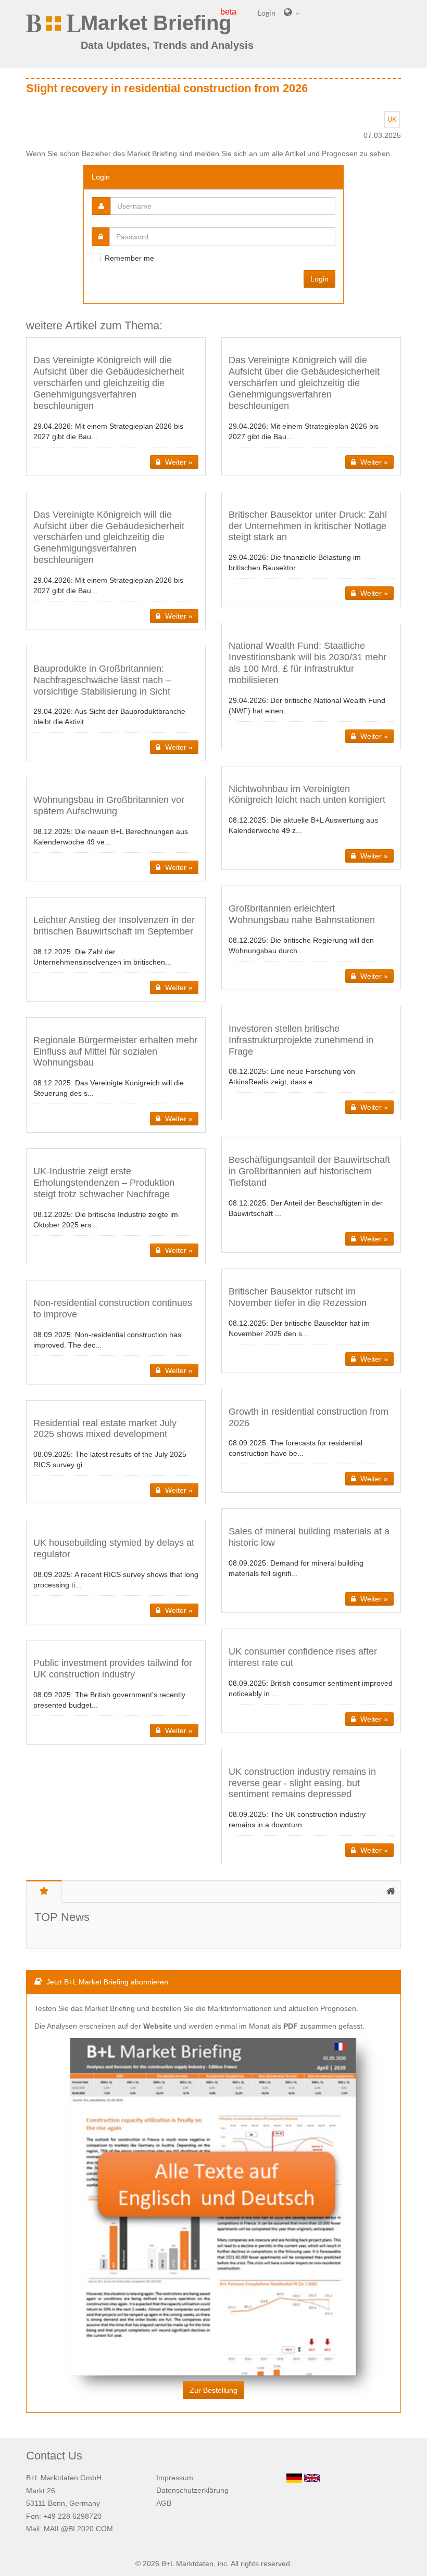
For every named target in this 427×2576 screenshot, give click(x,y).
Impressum (175, 2478)
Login (319, 279)
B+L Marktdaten (187, 2564)
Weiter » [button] (178, 462)
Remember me (129, 258)
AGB (164, 2503)
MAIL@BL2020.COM (78, 2529)
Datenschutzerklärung (192, 2490)
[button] (116, 406)
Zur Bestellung (213, 2390)
